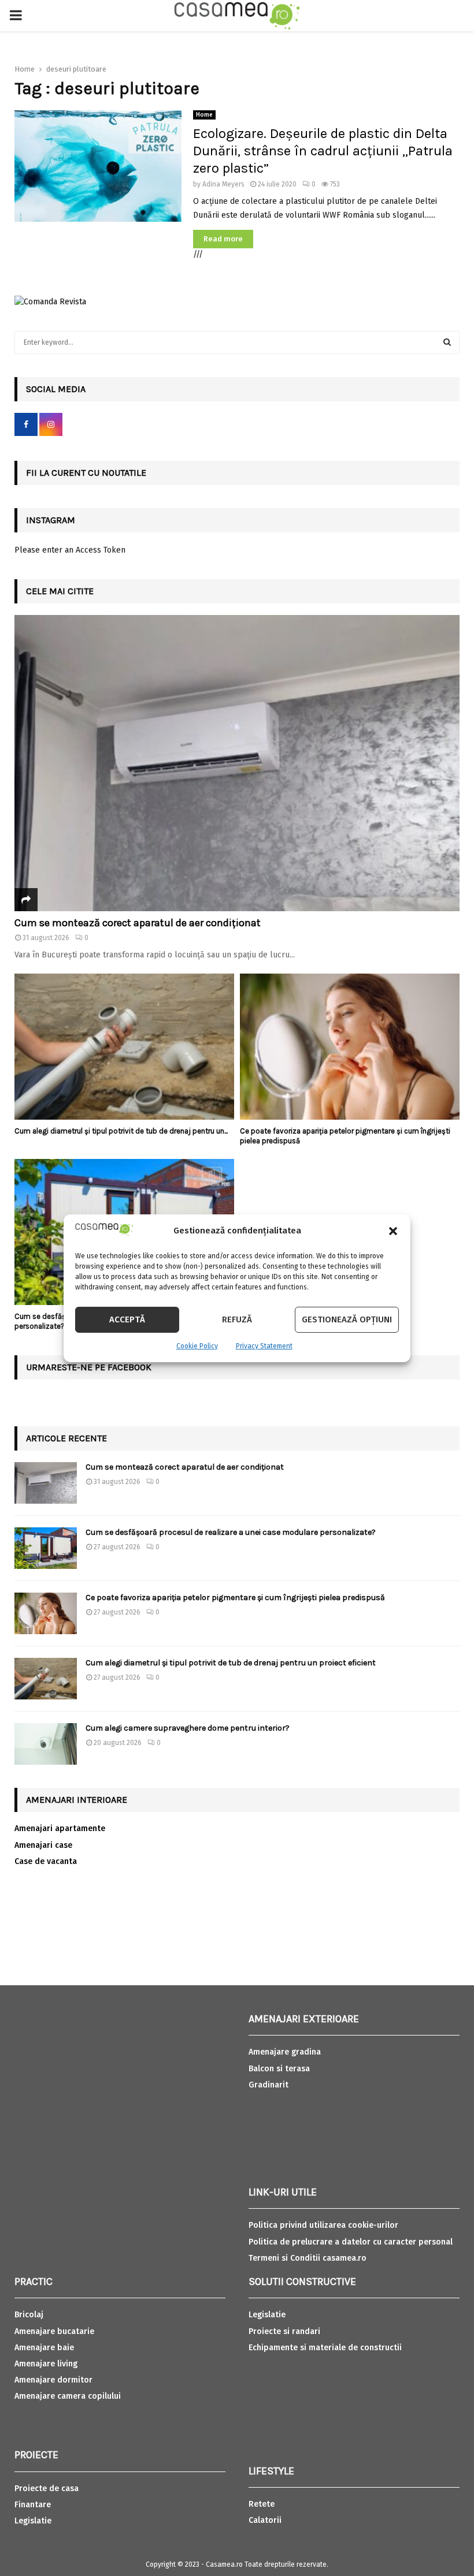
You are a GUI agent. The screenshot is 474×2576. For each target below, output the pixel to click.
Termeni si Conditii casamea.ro (308, 2258)
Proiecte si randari (284, 2331)
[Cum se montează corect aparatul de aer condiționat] (237, 763)
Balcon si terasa (279, 2069)
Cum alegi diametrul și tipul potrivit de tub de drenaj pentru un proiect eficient (231, 1663)
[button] (393, 1231)
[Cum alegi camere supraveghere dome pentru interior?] (46, 1744)
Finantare (33, 2505)
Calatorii (265, 2520)
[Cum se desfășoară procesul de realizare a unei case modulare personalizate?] (46, 1548)
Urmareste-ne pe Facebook (89, 1367)
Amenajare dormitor (53, 2380)
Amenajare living (46, 2364)
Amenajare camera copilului (68, 2396)
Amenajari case (43, 1845)
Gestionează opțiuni (347, 1319)
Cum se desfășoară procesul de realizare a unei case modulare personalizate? (231, 1532)
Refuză (237, 1319)
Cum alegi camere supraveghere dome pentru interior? (188, 1728)
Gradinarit (269, 2085)
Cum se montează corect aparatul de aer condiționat (138, 923)
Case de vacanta (46, 1861)
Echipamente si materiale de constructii (325, 2348)
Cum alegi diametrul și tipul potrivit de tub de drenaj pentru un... (121, 1131)
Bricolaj (29, 2315)
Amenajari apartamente (60, 1828)
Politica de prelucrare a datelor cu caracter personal (351, 2242)
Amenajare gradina (285, 2052)
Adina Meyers (223, 184)
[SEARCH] (447, 342)
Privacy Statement (264, 1346)
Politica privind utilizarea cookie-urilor (323, 2225)
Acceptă (127, 1319)
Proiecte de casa (47, 2489)
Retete (262, 2504)
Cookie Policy (197, 1346)
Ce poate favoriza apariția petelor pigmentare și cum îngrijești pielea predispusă (235, 1598)
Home (204, 115)
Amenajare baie (44, 2348)
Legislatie (33, 2521)
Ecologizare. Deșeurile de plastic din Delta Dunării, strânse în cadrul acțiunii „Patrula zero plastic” (323, 151)
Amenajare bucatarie (54, 2331)
